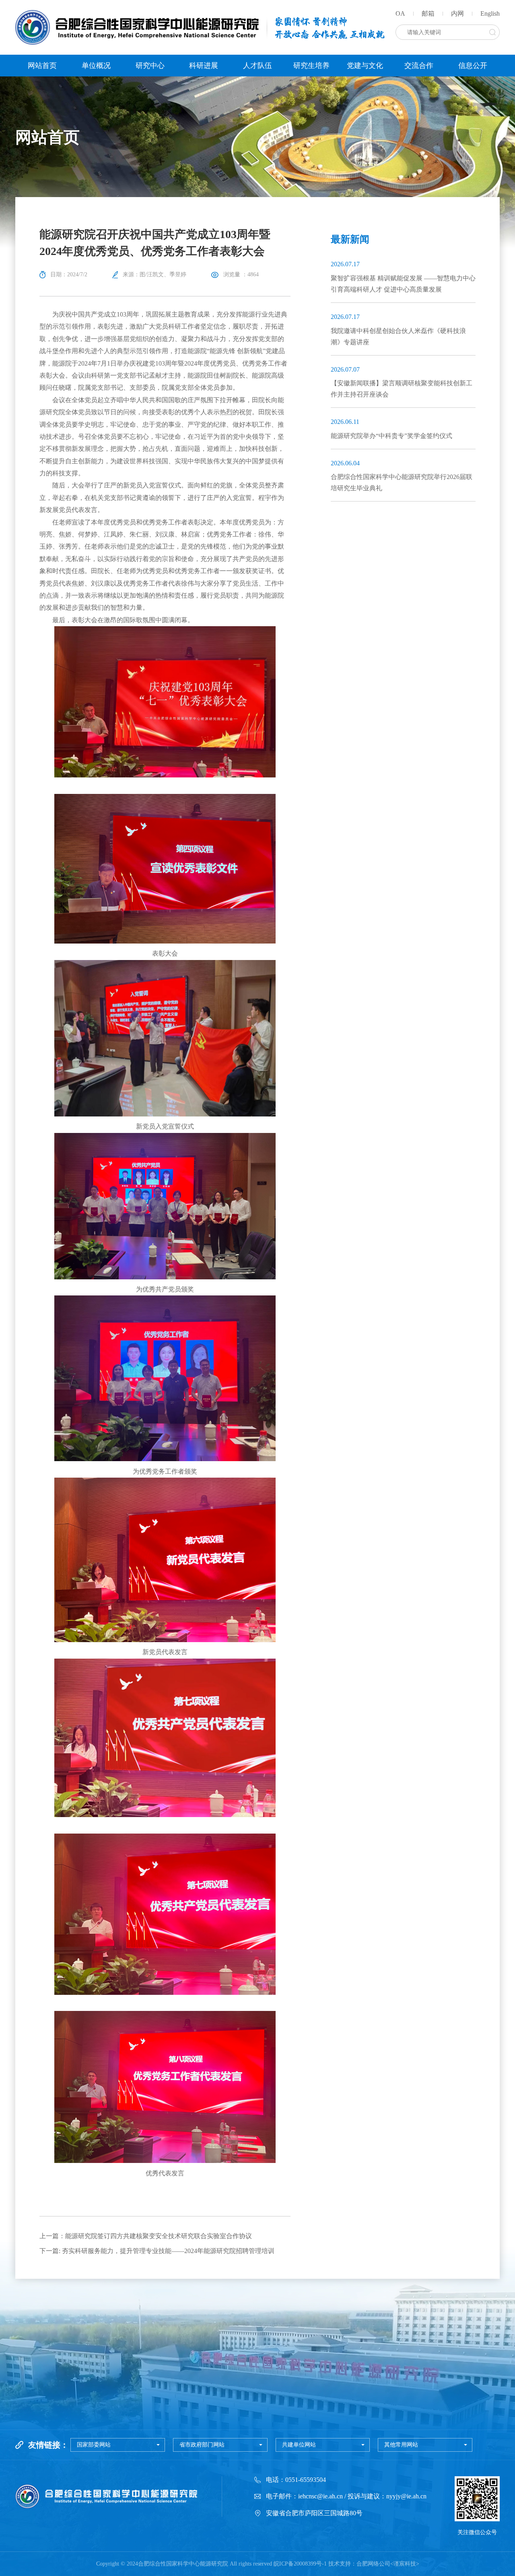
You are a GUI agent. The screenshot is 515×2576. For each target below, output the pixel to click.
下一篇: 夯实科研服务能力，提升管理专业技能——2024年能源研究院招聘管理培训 (157, 2251)
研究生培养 (311, 66)
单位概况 (96, 66)
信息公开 (473, 66)
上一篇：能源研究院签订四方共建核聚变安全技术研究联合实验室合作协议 (146, 2236)
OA (400, 13)
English (490, 13)
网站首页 (42, 66)
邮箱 (428, 13)
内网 (457, 13)
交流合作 (419, 66)
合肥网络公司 (373, 2564)
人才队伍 (257, 66)
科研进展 (204, 66)
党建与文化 (365, 66)
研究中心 (150, 66)
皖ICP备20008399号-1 (300, 2564)
